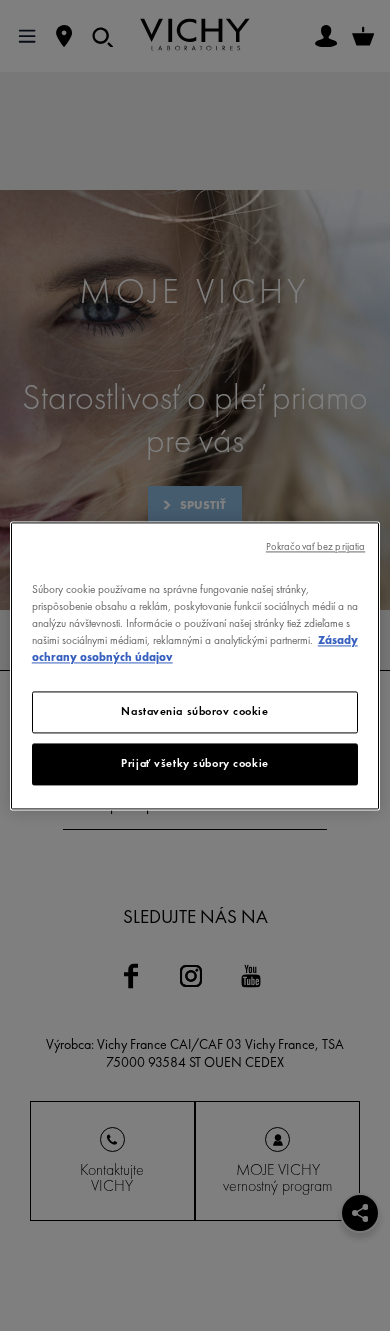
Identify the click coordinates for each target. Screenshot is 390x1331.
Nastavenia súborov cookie (194, 711)
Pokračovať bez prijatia (315, 546)
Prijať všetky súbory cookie (194, 763)
